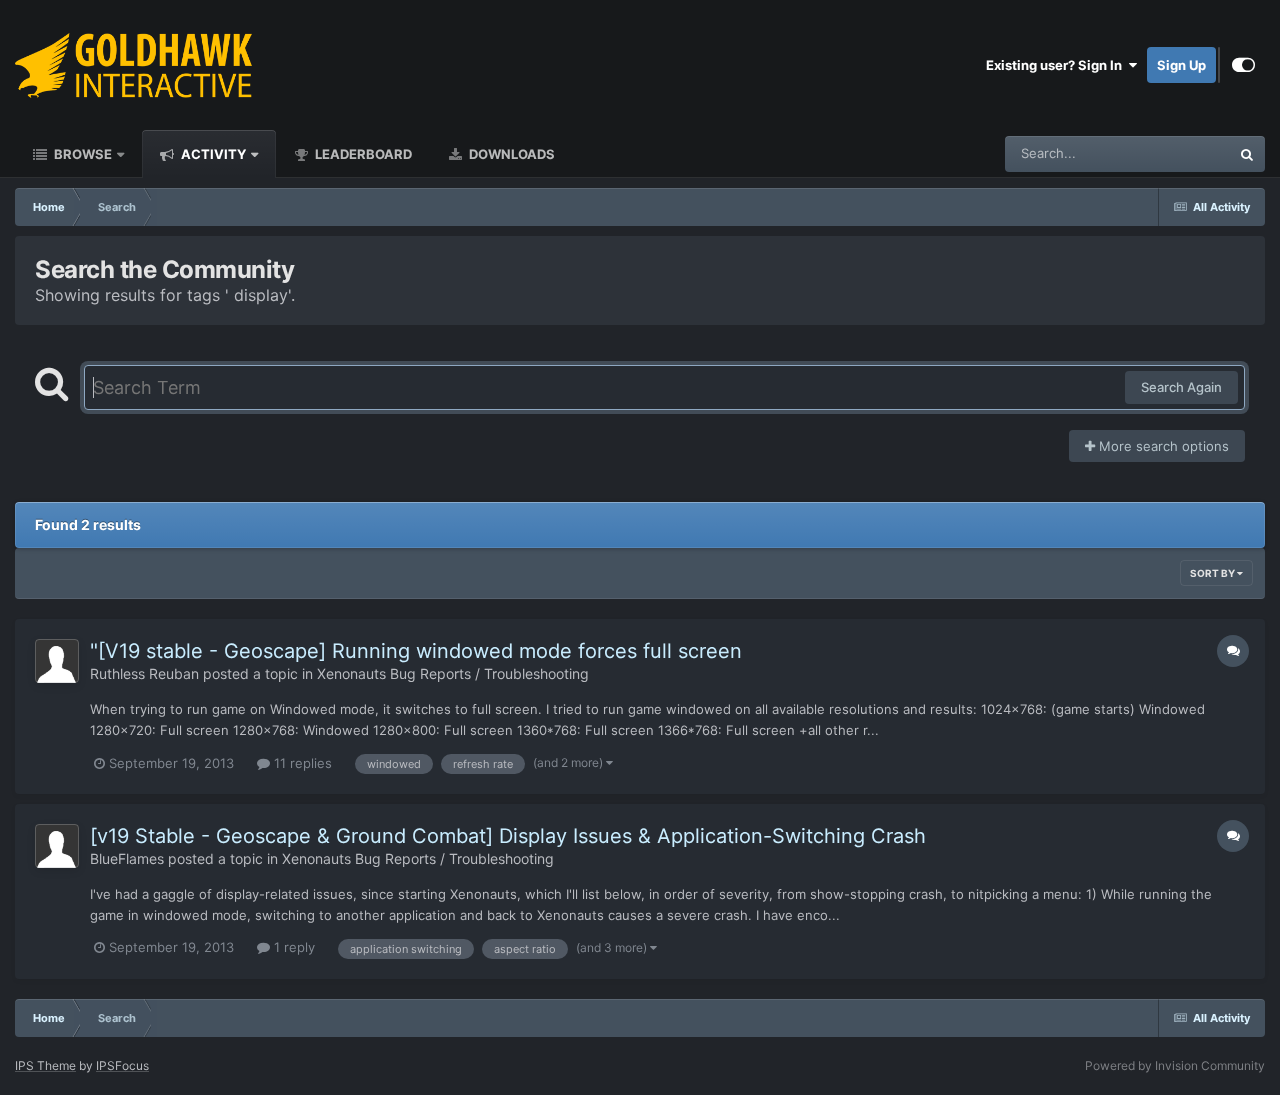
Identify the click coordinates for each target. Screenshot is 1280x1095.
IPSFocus (122, 1065)
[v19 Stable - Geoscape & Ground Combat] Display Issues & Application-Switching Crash (508, 836)
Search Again (1181, 387)
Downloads (510, 154)
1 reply (292, 947)
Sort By (1213, 573)
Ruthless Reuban (144, 673)
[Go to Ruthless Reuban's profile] (57, 661)
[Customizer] (1243, 65)
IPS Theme (45, 1065)
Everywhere (1168, 153)
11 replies (301, 763)
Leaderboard (362, 154)
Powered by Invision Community (1175, 1065)
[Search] (1247, 154)
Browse (81, 154)
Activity (212, 154)
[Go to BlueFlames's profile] (57, 846)
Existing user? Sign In (1057, 65)
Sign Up (1181, 65)
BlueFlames (127, 858)
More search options (1162, 446)
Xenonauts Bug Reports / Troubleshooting (453, 673)
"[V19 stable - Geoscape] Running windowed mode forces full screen (416, 651)
